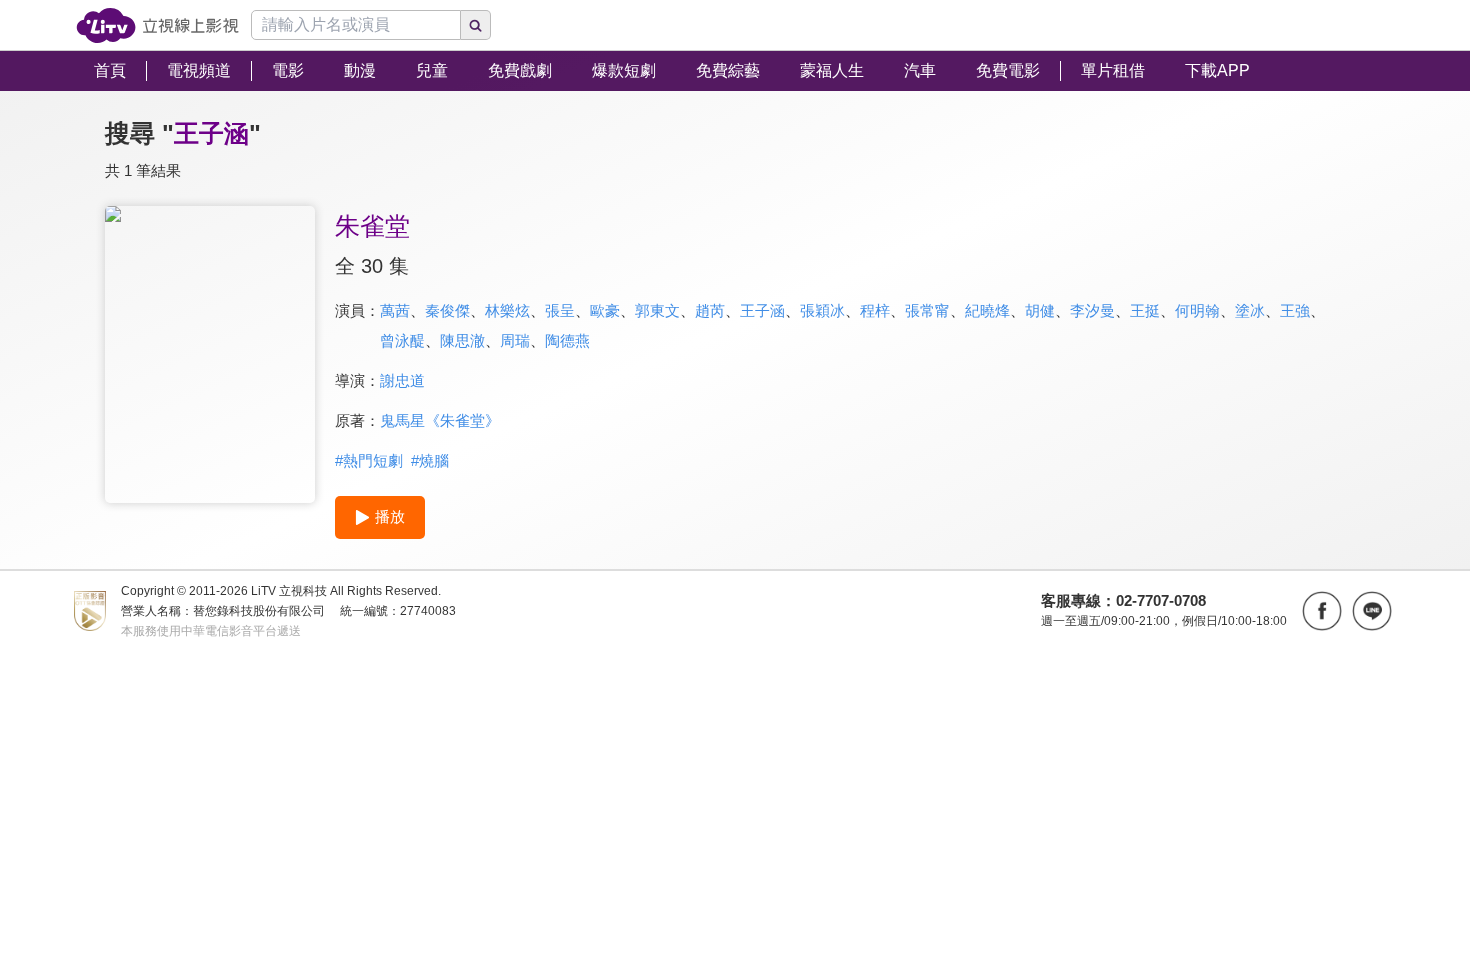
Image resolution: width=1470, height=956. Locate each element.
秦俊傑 (447, 310)
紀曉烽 (987, 310)
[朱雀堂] (210, 354)
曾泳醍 (402, 340)
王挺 (1145, 310)
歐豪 (605, 310)
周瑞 (515, 340)
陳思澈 (462, 340)
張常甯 (927, 310)
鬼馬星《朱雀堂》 (440, 420)
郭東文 (657, 310)
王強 (1295, 310)
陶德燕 (567, 340)
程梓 (875, 310)
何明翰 (1197, 310)
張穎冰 (822, 310)
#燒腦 (430, 460)
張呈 (560, 310)
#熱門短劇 (369, 460)
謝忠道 (402, 380)
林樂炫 (507, 310)
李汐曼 (1092, 310)
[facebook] (1322, 611)
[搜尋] (476, 25)
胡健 (1040, 310)
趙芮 (710, 310)
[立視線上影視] (157, 25)
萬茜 (395, 310)
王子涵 (762, 310)
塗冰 (1250, 310)
